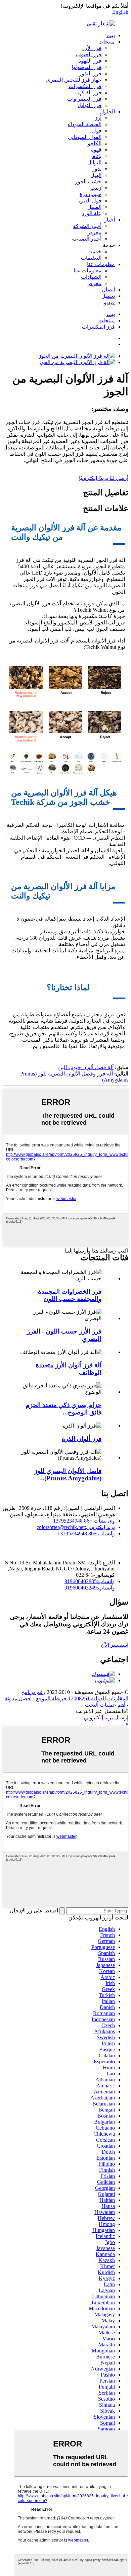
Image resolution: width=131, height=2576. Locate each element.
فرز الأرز (92, 48)
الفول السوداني (85, 137)
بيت (111, 35)
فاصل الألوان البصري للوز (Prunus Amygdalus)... (68, 1475)
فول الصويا (89, 201)
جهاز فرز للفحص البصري (74, 80)
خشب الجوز (88, 182)
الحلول (107, 112)
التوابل (94, 162)
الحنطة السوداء (85, 124)
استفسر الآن (115, 1645)
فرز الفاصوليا (87, 67)
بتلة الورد (92, 213)
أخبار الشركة (87, 226)
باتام (97, 156)
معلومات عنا (101, 264)
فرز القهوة (90, 61)
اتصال (108, 290)
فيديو (109, 302)
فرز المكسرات (85, 86)
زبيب (96, 188)
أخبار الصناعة (87, 239)
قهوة (96, 150)
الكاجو (95, 143)
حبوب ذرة (91, 194)
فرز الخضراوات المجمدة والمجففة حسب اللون (70, 1295)
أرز (98, 118)
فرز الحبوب (89, 54)
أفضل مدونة (18, 1698)
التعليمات (91, 258)
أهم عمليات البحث (105, 1705)
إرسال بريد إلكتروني (106, 1718)
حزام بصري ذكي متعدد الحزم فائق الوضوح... (63, 1409)
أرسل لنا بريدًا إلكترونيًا (104, 478)
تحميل (108, 296)
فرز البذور (90, 73)
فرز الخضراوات (84, 99)
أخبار (110, 220)
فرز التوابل (90, 105)
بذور (97, 169)
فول (97, 131)
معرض (94, 232)
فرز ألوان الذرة (82, 1439)
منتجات (107, 42)
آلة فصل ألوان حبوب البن (86, 1067)
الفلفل (94, 207)
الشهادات (91, 277)
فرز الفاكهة (89, 93)
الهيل (96, 175)
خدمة (95, 251)
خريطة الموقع (51, 1698)
